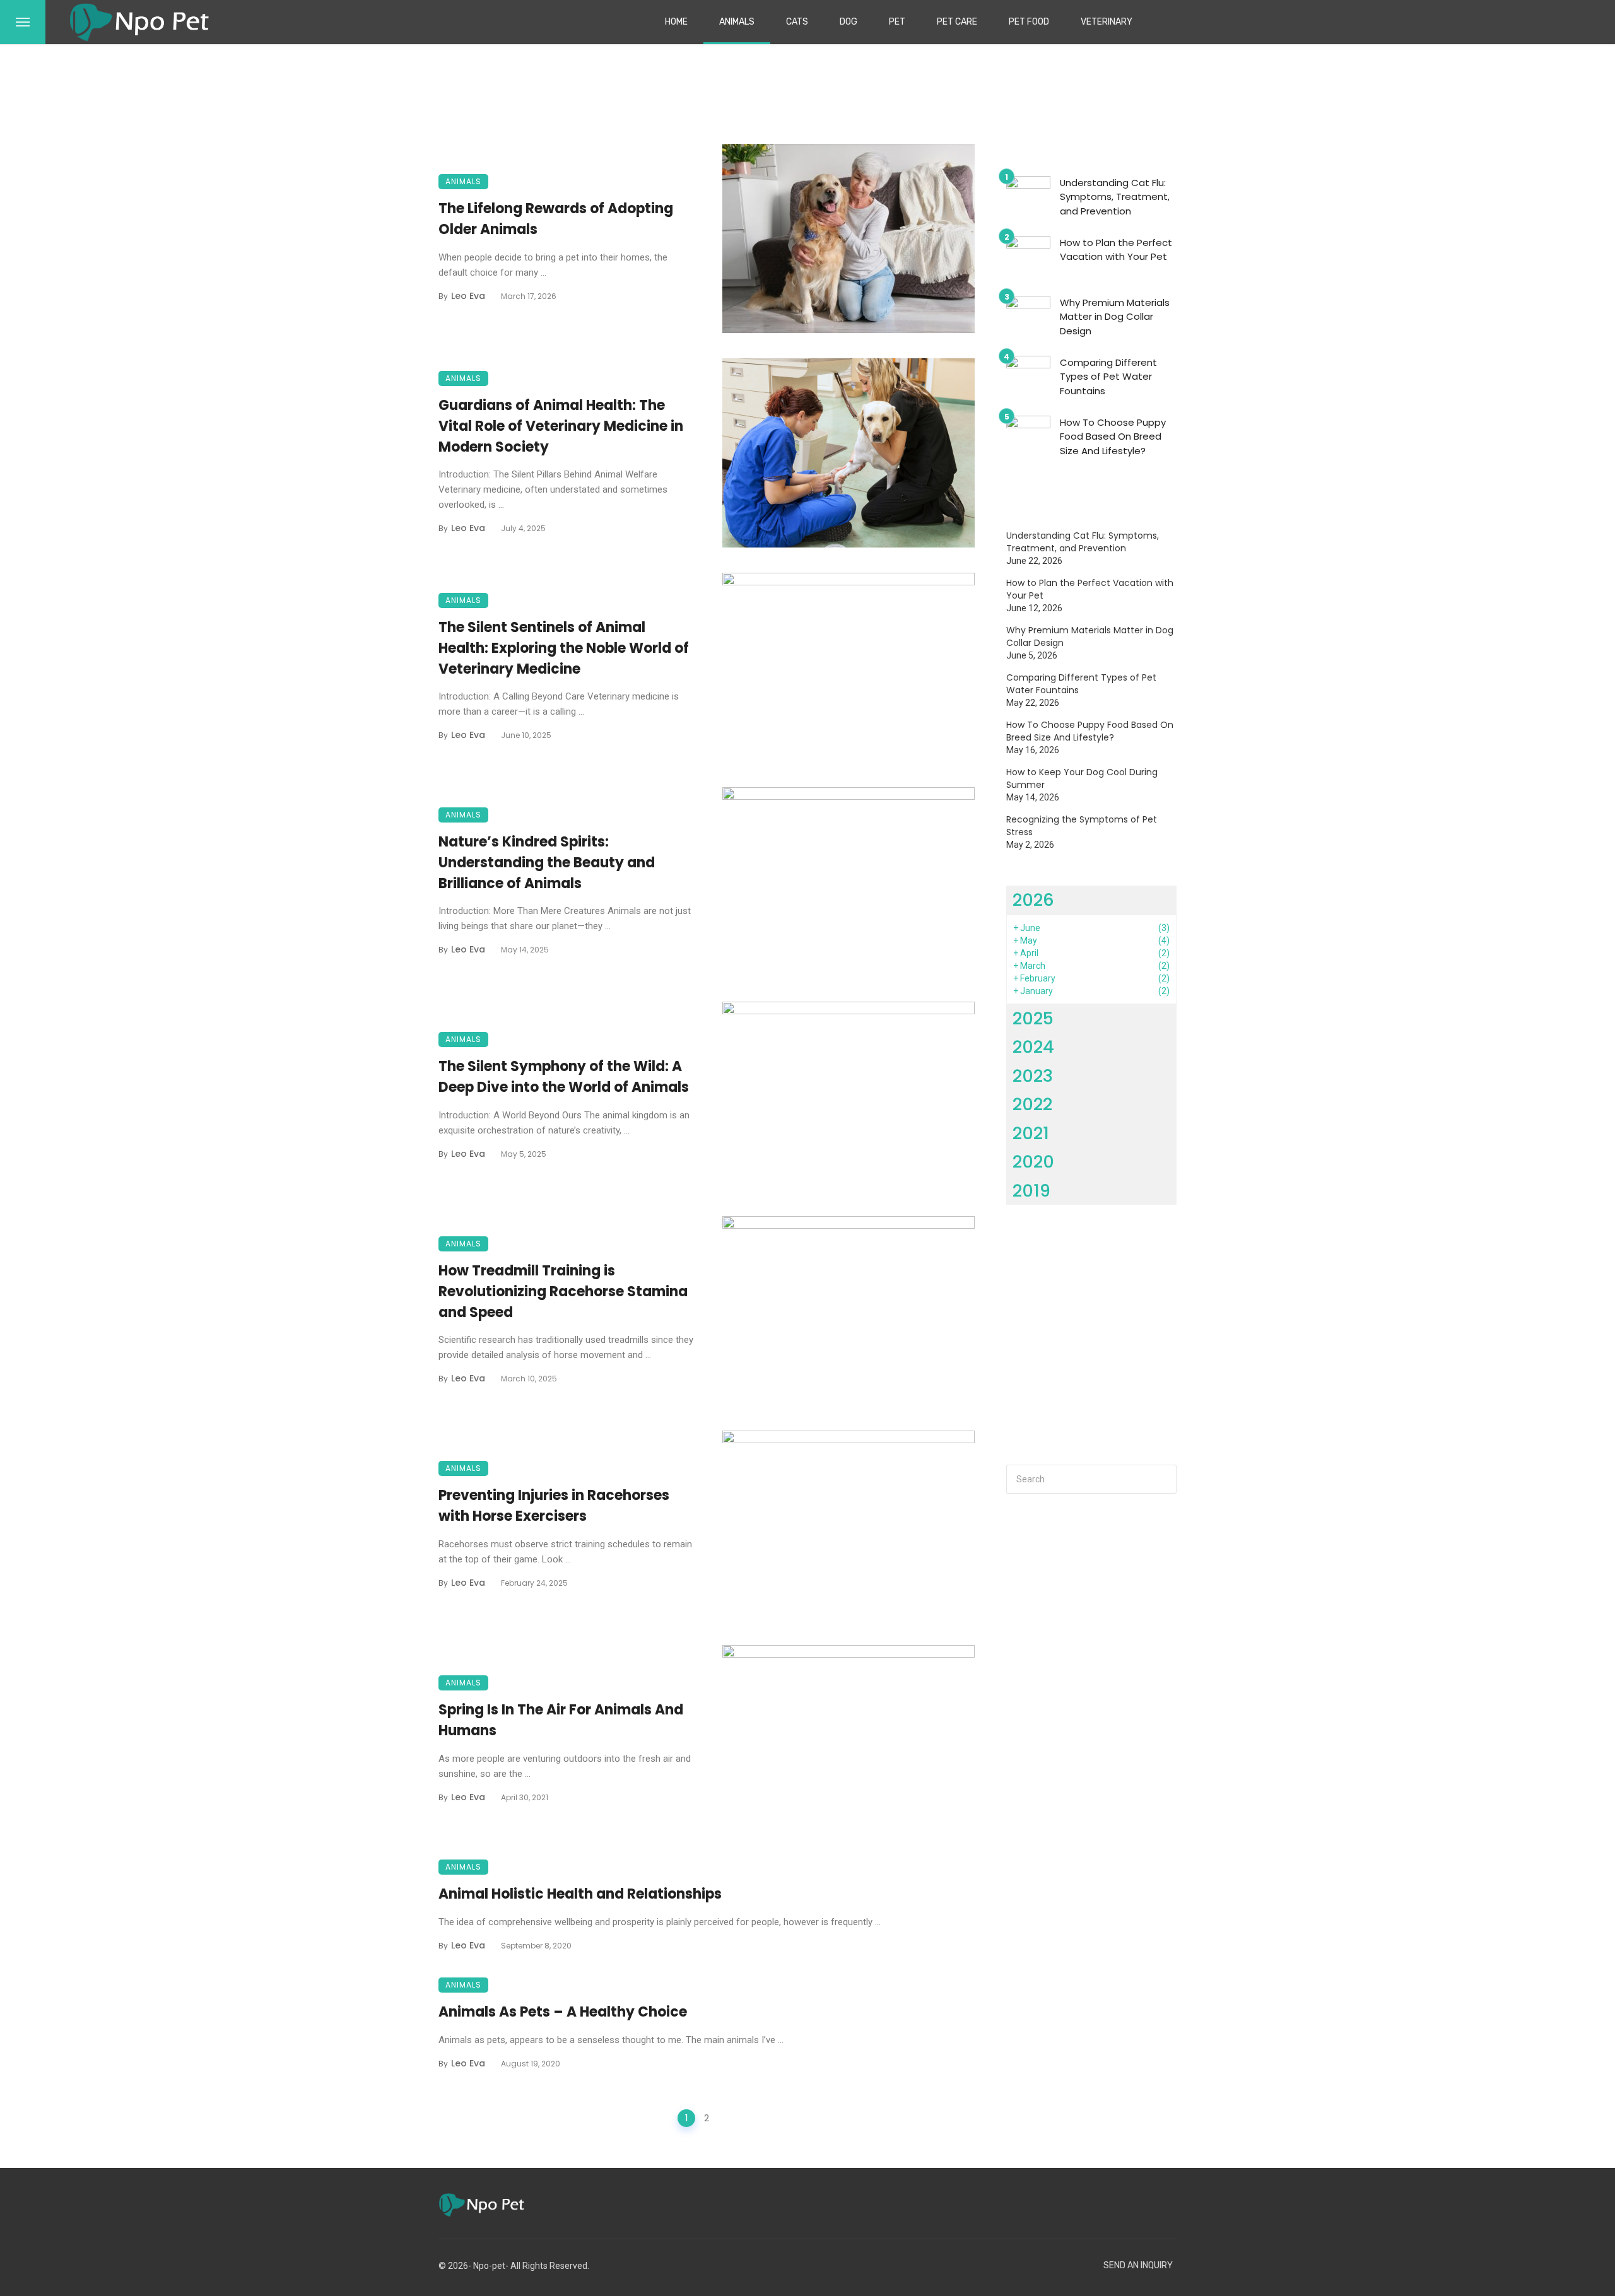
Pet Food (1029, 22)
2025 (1033, 1018)
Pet (897, 22)
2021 (1031, 1133)
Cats (797, 22)
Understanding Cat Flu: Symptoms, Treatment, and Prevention (1115, 197)
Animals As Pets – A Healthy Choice (563, 2012)
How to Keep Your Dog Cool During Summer (1082, 778)
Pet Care (957, 22)
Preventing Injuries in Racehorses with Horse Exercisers (554, 1506)
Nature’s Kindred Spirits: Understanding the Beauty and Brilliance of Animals (547, 863)
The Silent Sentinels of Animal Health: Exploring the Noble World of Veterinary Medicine (564, 648)
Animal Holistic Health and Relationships (580, 1894)
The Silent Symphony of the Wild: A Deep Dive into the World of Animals (564, 1077)
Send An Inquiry (1138, 2265)
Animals (737, 22)
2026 (1033, 900)
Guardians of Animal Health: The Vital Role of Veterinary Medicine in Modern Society (561, 426)
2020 (1033, 1162)
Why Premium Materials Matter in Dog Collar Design (1115, 317)
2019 (1031, 1191)
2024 (1033, 1047)
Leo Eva (468, 296)
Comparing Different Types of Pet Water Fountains (1108, 377)
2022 (1032, 1104)
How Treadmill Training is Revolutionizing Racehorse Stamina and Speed (563, 1291)
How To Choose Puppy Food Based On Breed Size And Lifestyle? (1113, 436)
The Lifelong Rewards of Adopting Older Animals (556, 219)
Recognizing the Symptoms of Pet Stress (1082, 826)
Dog (849, 22)
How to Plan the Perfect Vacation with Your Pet (1116, 250)
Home (676, 22)
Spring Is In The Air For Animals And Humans (561, 1720)
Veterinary (1107, 22)
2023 (1033, 1076)
